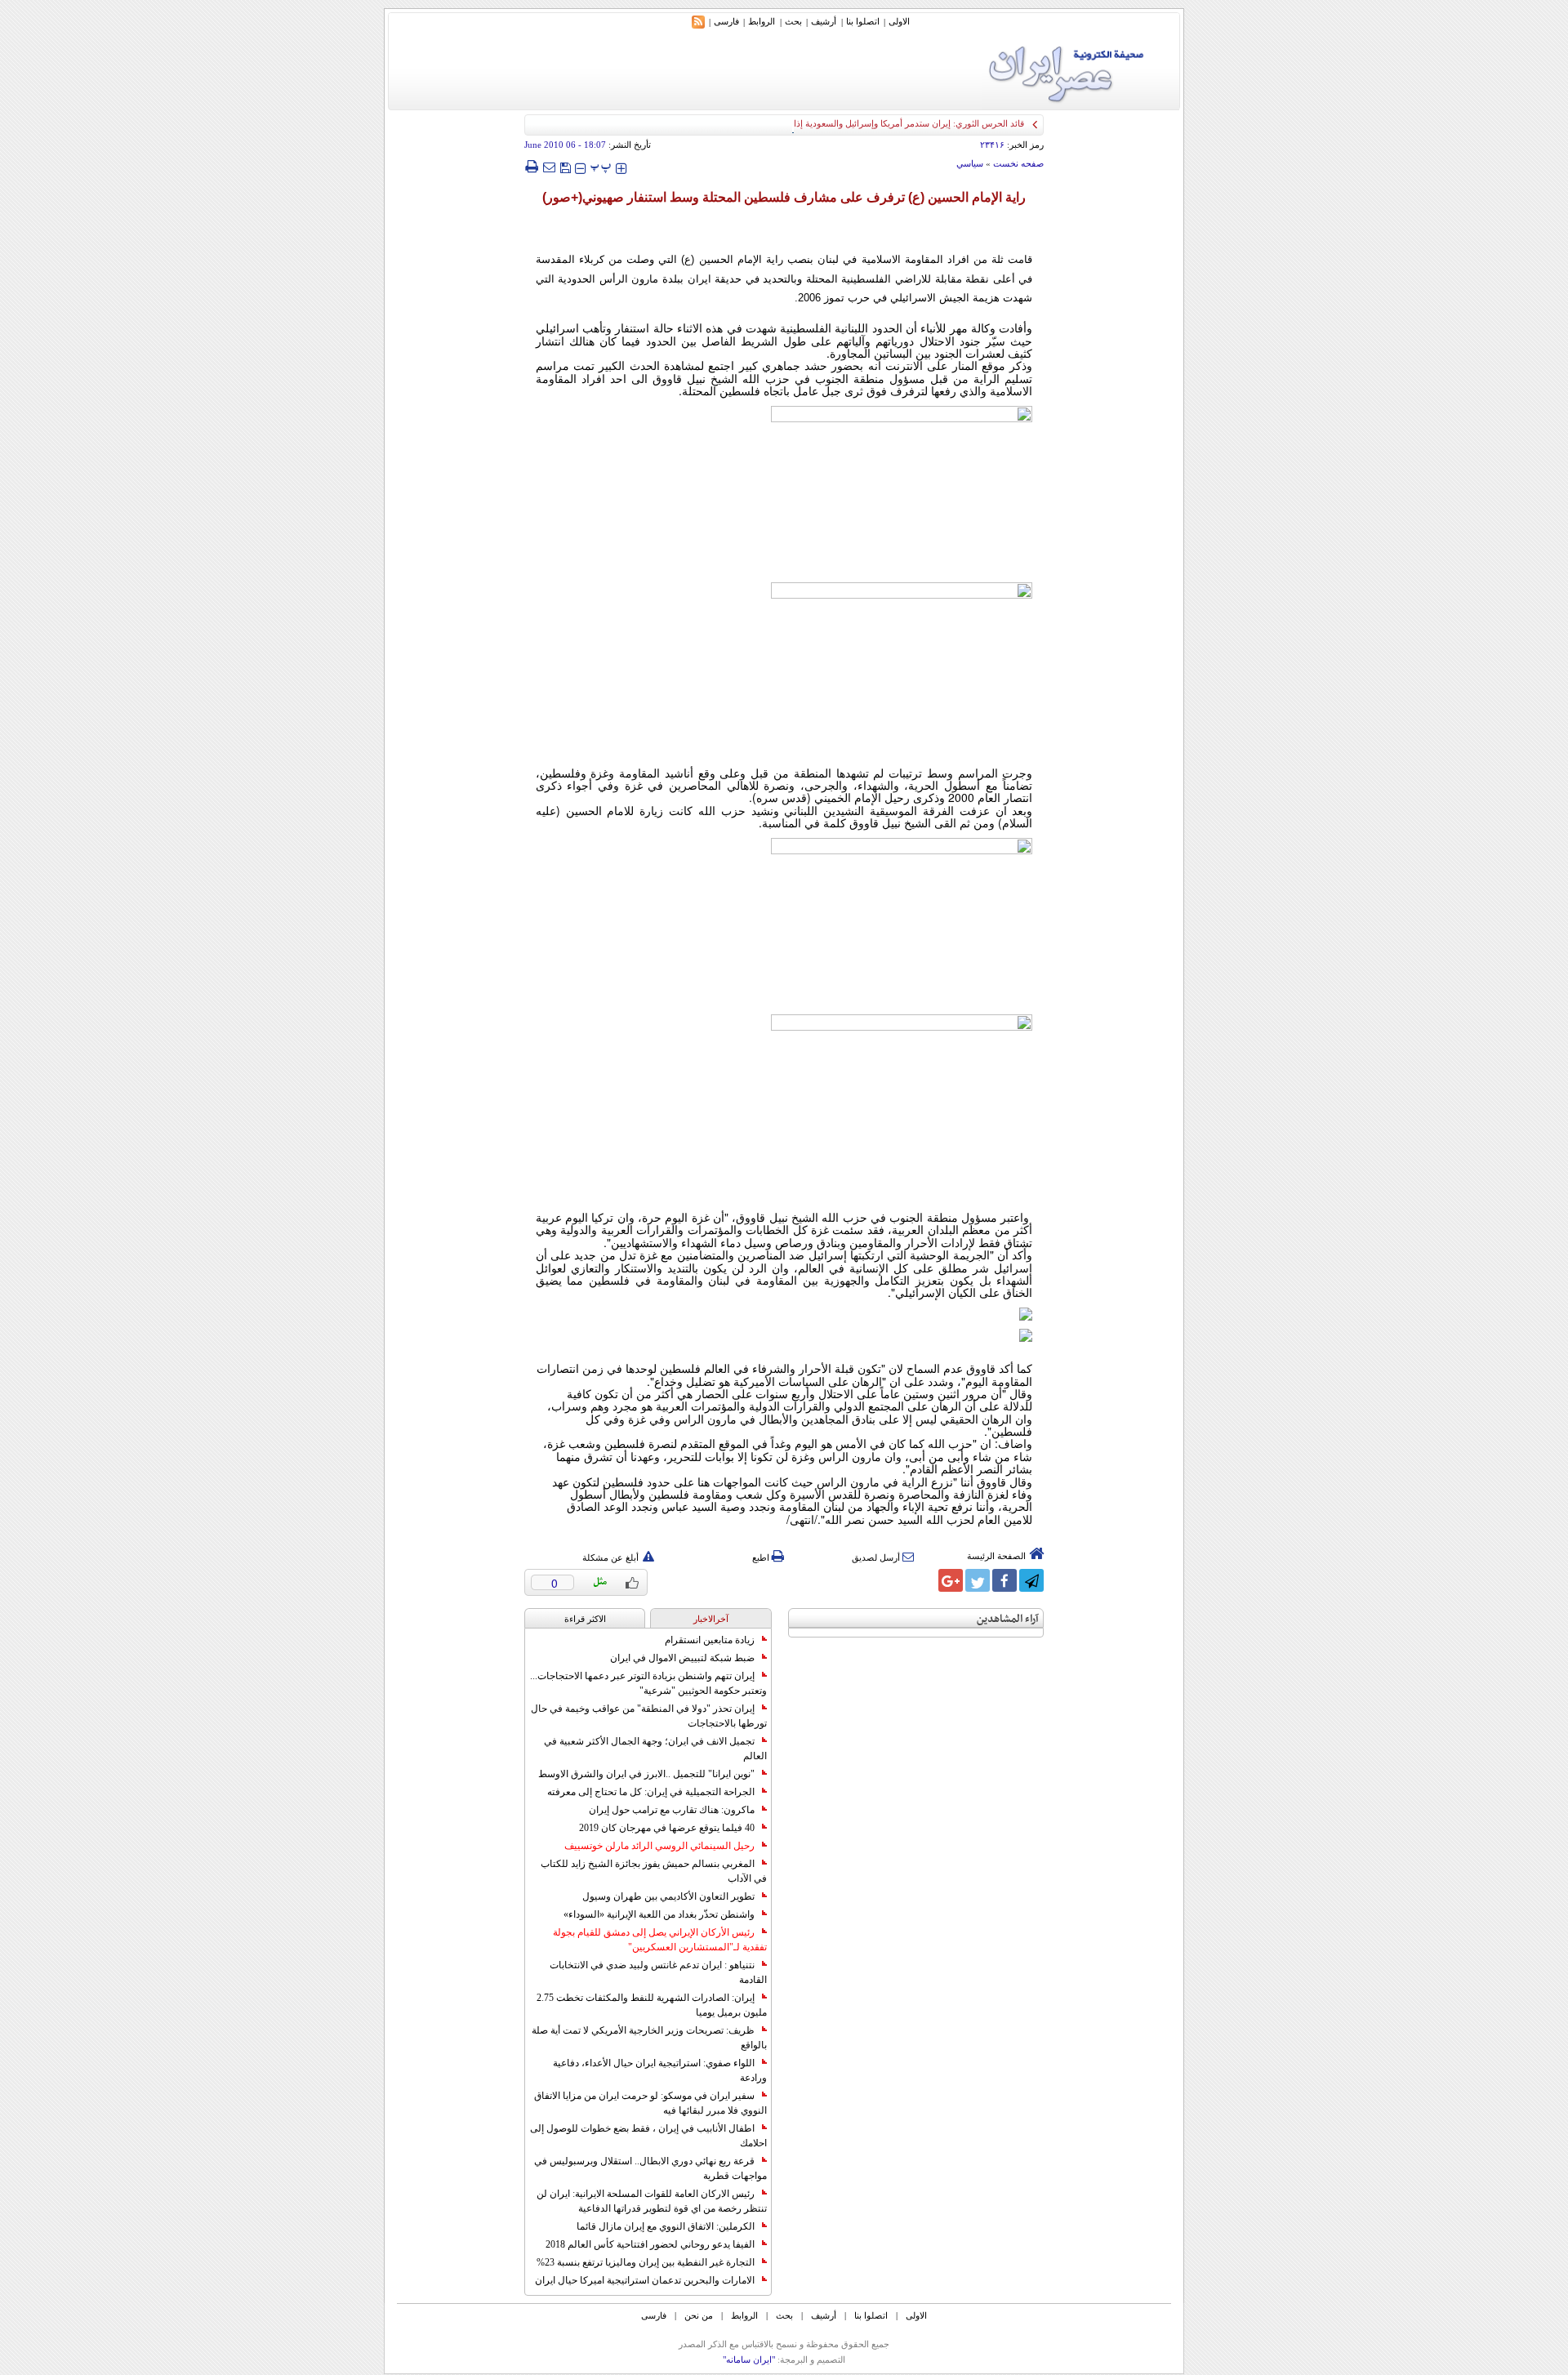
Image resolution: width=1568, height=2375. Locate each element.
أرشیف (824, 21)
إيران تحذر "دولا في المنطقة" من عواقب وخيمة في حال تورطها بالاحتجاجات (649, 1716)
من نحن (699, 2315)
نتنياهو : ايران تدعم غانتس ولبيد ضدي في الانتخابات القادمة (658, 1972)
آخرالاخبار (711, 1619)
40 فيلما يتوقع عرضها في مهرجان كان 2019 (667, 1828)
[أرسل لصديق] (549, 167)
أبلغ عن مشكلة (610, 1557)
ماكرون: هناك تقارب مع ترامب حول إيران (672, 1810)
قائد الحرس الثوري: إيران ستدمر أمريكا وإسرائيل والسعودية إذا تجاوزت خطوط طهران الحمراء (851, 123)
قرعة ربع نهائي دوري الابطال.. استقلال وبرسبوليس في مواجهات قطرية (650, 2168)
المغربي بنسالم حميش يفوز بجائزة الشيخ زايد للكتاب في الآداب (654, 1871)
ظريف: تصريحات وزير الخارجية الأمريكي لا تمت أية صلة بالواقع (649, 2038)
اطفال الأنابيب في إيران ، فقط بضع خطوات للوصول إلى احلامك (648, 2136)
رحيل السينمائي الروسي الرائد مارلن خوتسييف (659, 1846)
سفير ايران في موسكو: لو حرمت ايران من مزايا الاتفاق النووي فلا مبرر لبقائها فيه (650, 2103)
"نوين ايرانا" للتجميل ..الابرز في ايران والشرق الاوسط (646, 1774)
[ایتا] (924, 1580)
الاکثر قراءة (585, 1619)
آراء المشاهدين (1008, 1619)
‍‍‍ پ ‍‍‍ (601, 166)
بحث (793, 21)
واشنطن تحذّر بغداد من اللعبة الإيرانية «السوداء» (659, 1914)
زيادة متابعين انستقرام (710, 1640)
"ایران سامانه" (749, 2359)
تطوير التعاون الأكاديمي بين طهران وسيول (668, 1896)
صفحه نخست (1018, 163)
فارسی (726, 21)
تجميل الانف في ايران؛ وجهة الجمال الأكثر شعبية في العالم (655, 1749)
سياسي (970, 163)
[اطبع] (531, 167)
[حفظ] (565, 166)
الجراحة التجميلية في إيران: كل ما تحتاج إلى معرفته (651, 1792)
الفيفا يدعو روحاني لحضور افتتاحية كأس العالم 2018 (650, 2244)
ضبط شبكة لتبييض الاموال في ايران (682, 1658)
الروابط (762, 21)
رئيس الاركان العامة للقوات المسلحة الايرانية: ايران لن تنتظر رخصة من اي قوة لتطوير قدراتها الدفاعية (652, 2201)
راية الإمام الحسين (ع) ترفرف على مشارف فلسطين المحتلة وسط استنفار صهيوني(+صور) (784, 197)
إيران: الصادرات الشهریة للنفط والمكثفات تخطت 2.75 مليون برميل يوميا (652, 2005)
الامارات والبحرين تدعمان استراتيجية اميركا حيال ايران (645, 2280)
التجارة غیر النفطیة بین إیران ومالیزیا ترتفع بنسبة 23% (646, 2262)
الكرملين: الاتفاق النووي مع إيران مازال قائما (666, 2226)
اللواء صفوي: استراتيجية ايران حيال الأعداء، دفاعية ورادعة (660, 2070)
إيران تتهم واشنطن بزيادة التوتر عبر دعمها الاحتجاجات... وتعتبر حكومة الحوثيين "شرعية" (648, 1683)
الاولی (899, 21)
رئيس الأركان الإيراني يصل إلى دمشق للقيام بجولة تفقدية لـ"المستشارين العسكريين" (660, 1940)
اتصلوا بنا (863, 21)
